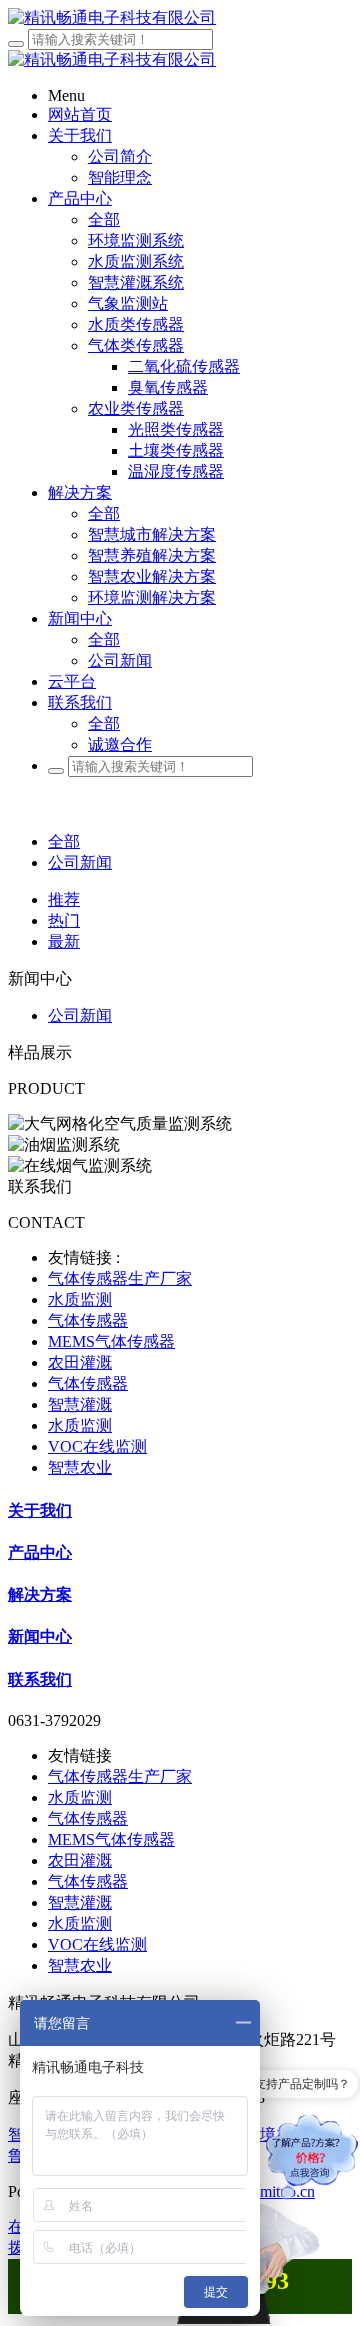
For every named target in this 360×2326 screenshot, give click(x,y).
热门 (64, 920)
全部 (104, 219)
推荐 (64, 899)
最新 (64, 941)
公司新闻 (80, 862)
